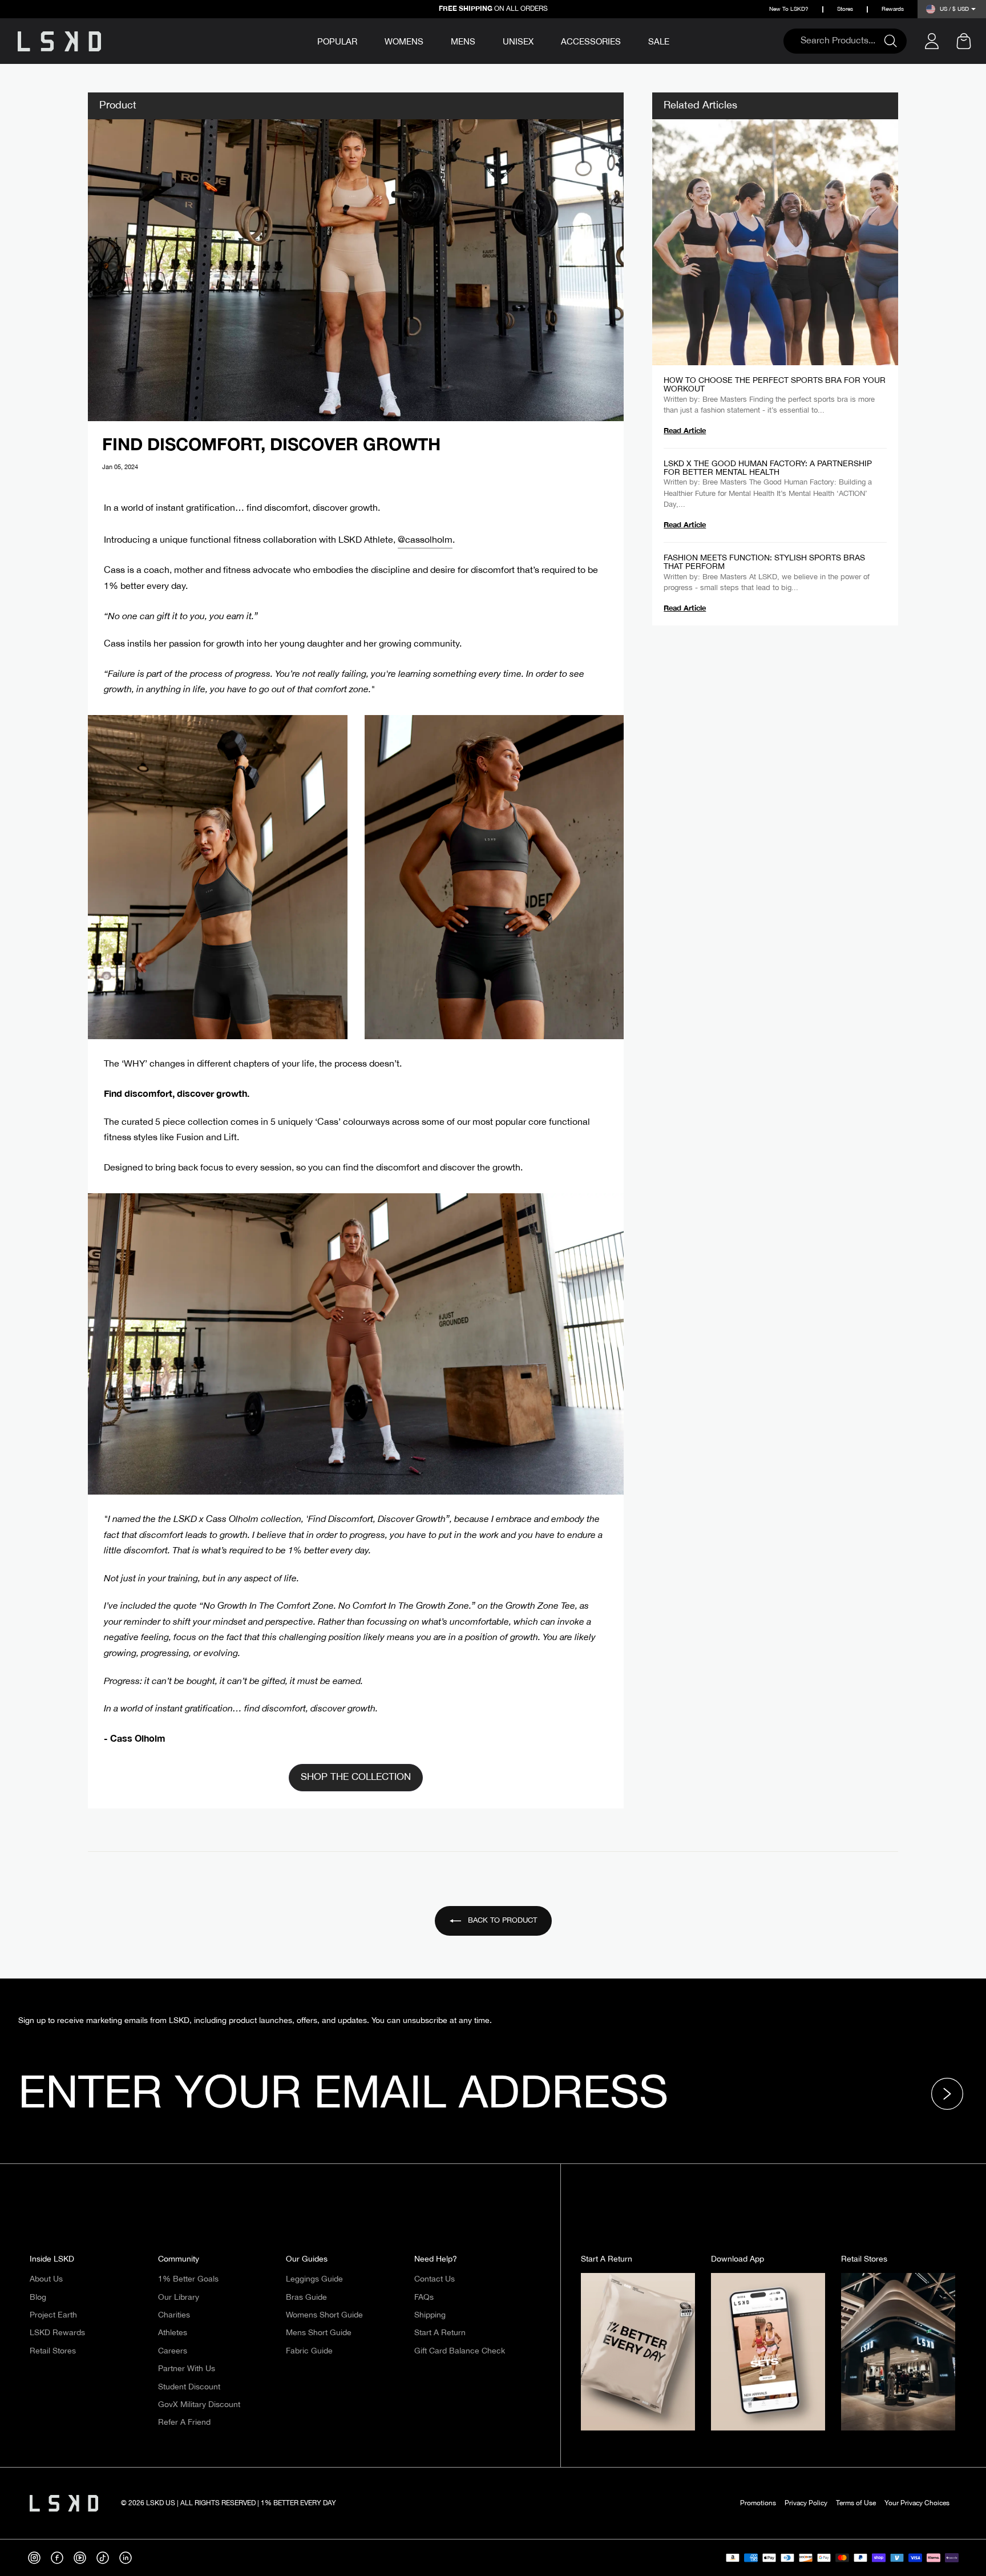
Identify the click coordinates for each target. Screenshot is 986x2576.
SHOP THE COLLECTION (356, 1777)
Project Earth (53, 2315)
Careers (173, 2351)
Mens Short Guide (319, 2333)
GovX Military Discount (199, 2405)
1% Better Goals (188, 2279)
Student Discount (189, 2387)
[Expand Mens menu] (483, 40)
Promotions (758, 2503)
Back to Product (501, 1920)
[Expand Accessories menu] (629, 40)
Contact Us (435, 2279)
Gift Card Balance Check (460, 2351)
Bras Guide (306, 2298)
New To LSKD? (789, 9)
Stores (845, 9)
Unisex (518, 42)
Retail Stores (53, 2351)
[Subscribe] (951, 2094)
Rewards (893, 9)
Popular (337, 43)
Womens (404, 42)
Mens (463, 42)
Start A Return (440, 2333)
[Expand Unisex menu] (542, 40)
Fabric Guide (309, 2351)
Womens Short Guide (324, 2315)
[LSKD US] (59, 41)
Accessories (591, 42)
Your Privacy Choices (917, 2503)
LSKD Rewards (57, 2333)
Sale (659, 42)
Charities (174, 2315)
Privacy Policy (806, 2503)
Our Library (179, 2298)
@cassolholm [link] (425, 540)
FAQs (424, 2298)
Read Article (685, 430)
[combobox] (839, 41)
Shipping (430, 2315)
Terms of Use (856, 2503)
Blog (38, 2298)
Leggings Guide (314, 2279)
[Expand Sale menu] (677, 40)
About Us (46, 2279)
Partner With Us (187, 2369)
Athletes (173, 2333)
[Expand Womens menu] (431, 40)
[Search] (895, 41)
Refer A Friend (184, 2422)
